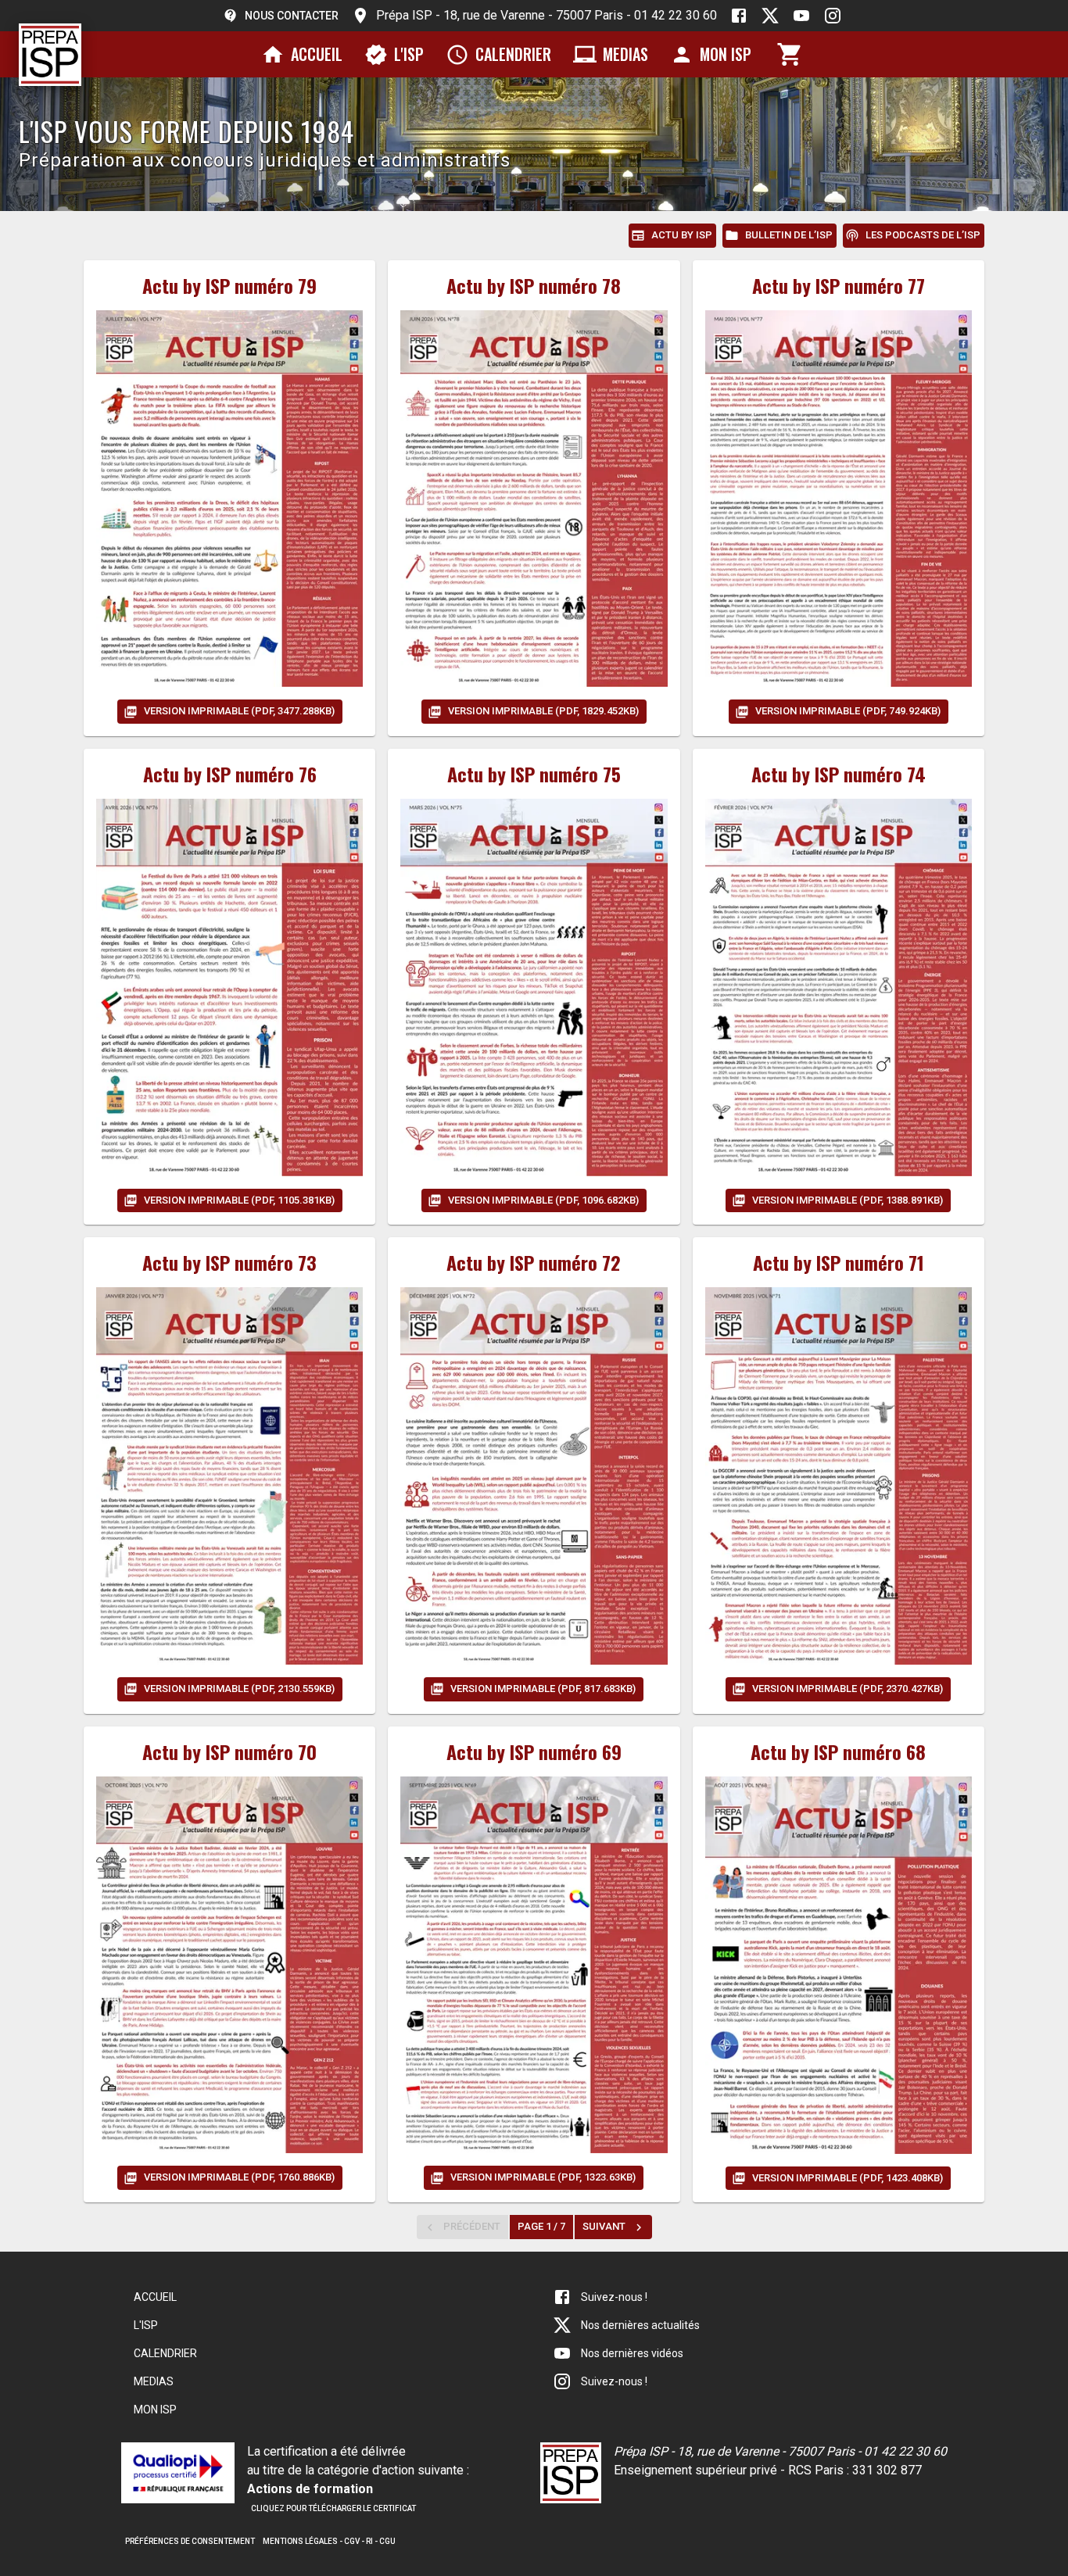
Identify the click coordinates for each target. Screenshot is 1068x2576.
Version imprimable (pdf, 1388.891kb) (848, 1200)
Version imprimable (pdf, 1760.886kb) (239, 2177)
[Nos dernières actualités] (770, 16)
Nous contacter (292, 16)
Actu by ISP (682, 235)
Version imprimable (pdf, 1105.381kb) (239, 1200)
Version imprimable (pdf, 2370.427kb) (848, 1689)
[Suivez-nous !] (739, 16)
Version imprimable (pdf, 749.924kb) (848, 711)
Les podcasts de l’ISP (923, 235)
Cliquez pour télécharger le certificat (333, 2508)
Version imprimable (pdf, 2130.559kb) (239, 1689)
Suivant (604, 2226)
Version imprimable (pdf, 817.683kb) (543, 1689)
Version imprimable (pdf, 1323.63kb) (543, 2177)
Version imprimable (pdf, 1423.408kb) (848, 2178)
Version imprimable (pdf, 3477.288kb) (239, 711)
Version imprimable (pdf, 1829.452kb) (543, 711)
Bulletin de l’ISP (789, 235)
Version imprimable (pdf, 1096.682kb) (543, 1200)
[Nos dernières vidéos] (801, 16)
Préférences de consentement (190, 2541)
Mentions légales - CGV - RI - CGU (329, 2541)
